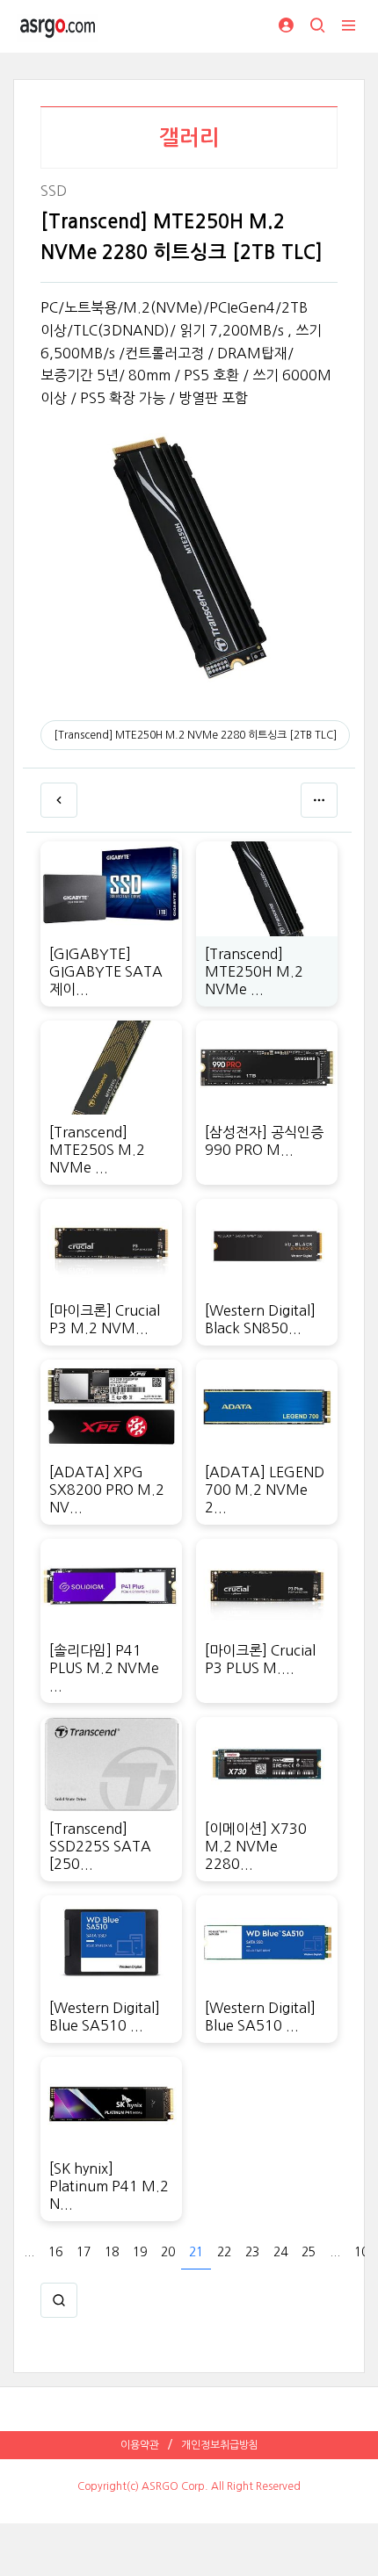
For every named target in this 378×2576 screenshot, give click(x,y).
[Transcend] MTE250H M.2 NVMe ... (254, 971)
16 (55, 2252)
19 (140, 2252)
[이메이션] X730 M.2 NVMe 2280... (256, 1846)
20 (168, 2252)
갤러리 (189, 138)
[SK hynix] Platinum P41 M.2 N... (109, 2186)
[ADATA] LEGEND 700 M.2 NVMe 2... (265, 1490)
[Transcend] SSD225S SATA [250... (100, 1846)
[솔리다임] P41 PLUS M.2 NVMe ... (104, 1668)
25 (309, 2252)
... (29, 2252)
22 (224, 2252)
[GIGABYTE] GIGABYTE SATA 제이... (106, 971)
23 (252, 2252)
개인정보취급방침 (220, 2445)
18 (112, 2252)
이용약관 (140, 2445)
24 (280, 2252)
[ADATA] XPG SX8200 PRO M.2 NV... (107, 1490)
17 (84, 2252)
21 (196, 2252)
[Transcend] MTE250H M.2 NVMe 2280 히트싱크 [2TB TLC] (195, 735)
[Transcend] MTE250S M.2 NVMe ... (97, 1150)
